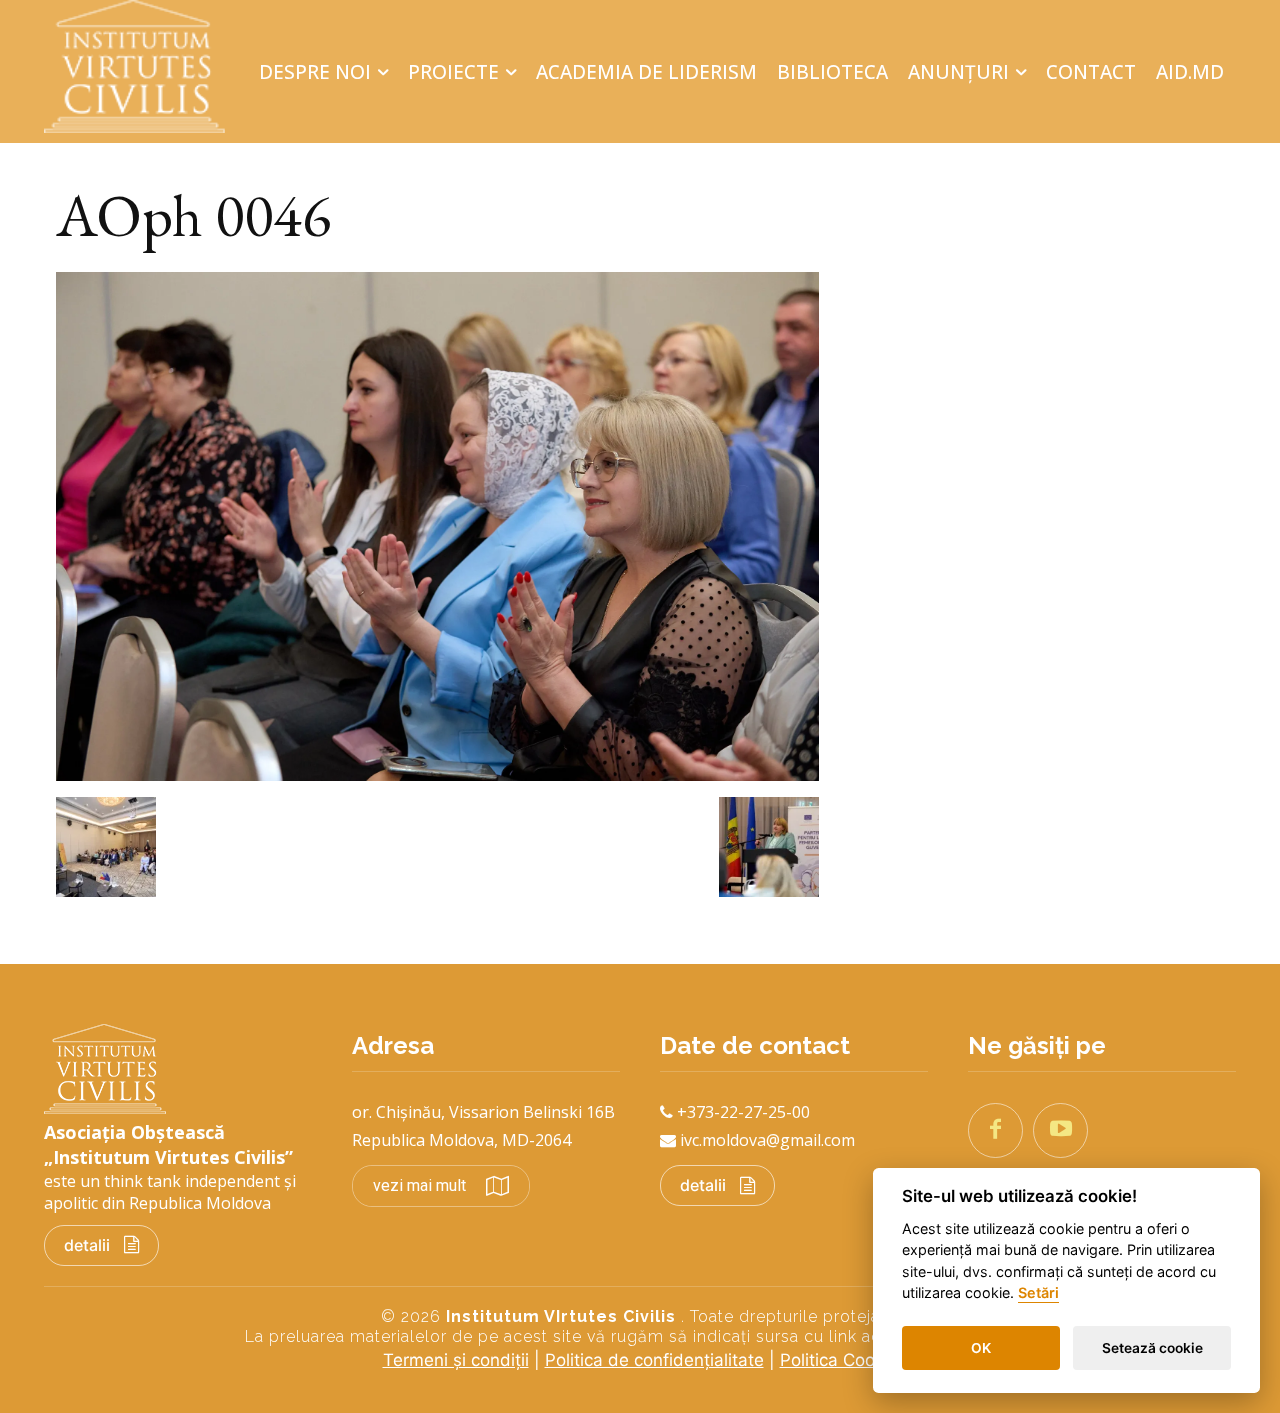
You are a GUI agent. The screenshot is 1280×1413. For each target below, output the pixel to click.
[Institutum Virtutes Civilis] (144, 66)
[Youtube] (1060, 1130)
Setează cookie (1152, 1348)
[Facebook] (995, 1130)
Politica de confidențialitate (654, 1360)
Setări (1038, 1293)
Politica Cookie (839, 1360)
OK (981, 1348)
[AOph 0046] (437, 775)
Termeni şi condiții (456, 1360)
